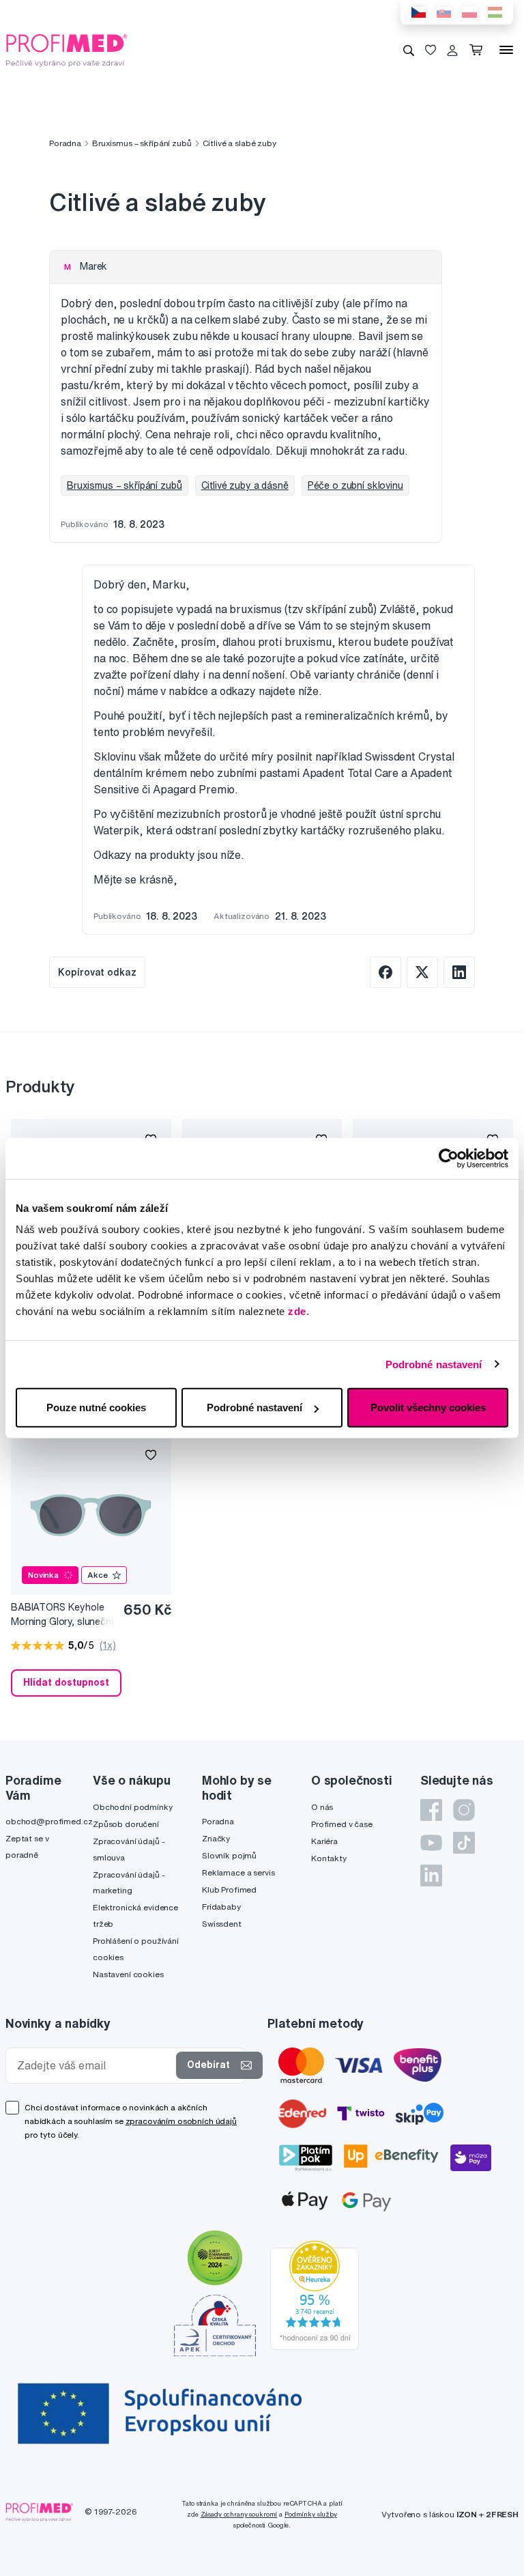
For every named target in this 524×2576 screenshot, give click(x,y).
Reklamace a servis (238, 1872)
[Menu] (506, 50)
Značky (216, 1838)
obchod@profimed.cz (49, 1821)
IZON (467, 2514)
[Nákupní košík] (479, 50)
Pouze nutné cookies (96, 1407)
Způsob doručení (126, 1824)
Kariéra (324, 1841)
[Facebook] (431, 1810)
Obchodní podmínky (133, 1807)
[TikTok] (464, 1843)
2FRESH (502, 2514)
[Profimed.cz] (67, 49)
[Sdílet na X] (422, 972)
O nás (322, 1807)
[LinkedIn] (431, 1876)
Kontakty (329, 1858)
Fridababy (221, 1907)
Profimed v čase (342, 1824)
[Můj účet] (452, 50)
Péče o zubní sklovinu (355, 485)
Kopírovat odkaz (97, 972)
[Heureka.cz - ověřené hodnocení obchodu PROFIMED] (315, 2294)
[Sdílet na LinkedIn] (459, 972)
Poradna (65, 143)
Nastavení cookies (128, 1974)
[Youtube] (431, 1843)
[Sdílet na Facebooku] (385, 972)
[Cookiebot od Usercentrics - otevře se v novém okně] (449, 1158)
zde (297, 1311)
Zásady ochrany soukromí (239, 2514)
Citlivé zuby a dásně (245, 485)
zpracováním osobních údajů (181, 2121)
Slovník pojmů (229, 1855)
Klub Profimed (229, 1889)
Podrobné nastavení (434, 1364)
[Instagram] (464, 1810)
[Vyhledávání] (409, 50)
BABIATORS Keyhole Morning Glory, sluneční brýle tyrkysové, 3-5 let (62, 1615)
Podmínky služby (311, 2514)
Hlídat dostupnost (66, 1682)
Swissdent (222, 1924)
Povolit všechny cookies (428, 1407)
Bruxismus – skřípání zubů (142, 143)
